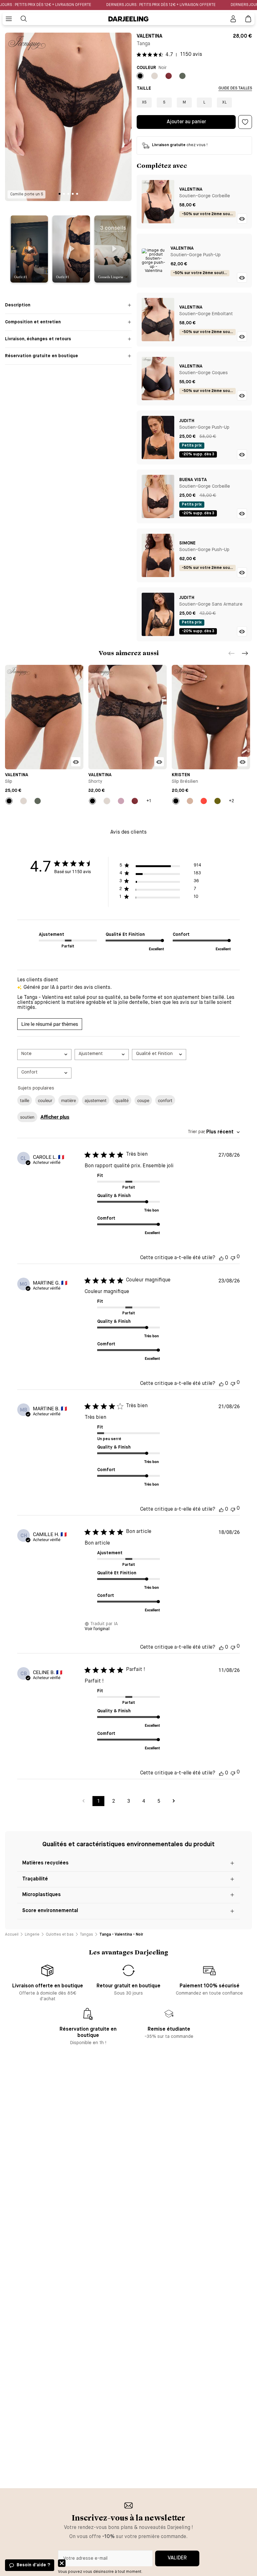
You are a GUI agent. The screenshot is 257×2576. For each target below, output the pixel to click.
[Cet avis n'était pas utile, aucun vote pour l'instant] (233, 1257)
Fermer (62, 2563)
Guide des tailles (235, 88)
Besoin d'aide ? (33, 2565)
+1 (149, 801)
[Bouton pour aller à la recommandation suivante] (245, 653)
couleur (45, 1100)
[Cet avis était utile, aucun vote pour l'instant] (221, 1258)
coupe (143, 1100)
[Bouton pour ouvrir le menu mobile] (9, 19)
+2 (231, 801)
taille (25, 1100)
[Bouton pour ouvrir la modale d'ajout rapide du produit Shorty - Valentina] (159, 762)
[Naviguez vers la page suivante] (174, 1801)
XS (144, 103)
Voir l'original (97, 1629)
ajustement (96, 1100)
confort (165, 1100)
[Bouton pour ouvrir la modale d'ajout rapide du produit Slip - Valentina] (76, 762)
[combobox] (44, 1055)
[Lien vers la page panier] (248, 19)
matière (68, 1100)
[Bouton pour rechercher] (24, 19)
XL (224, 103)
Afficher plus (55, 1117)
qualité (122, 1100)
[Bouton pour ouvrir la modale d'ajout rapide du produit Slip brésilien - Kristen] (243, 762)
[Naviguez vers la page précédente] (83, 1801)
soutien (27, 1117)
